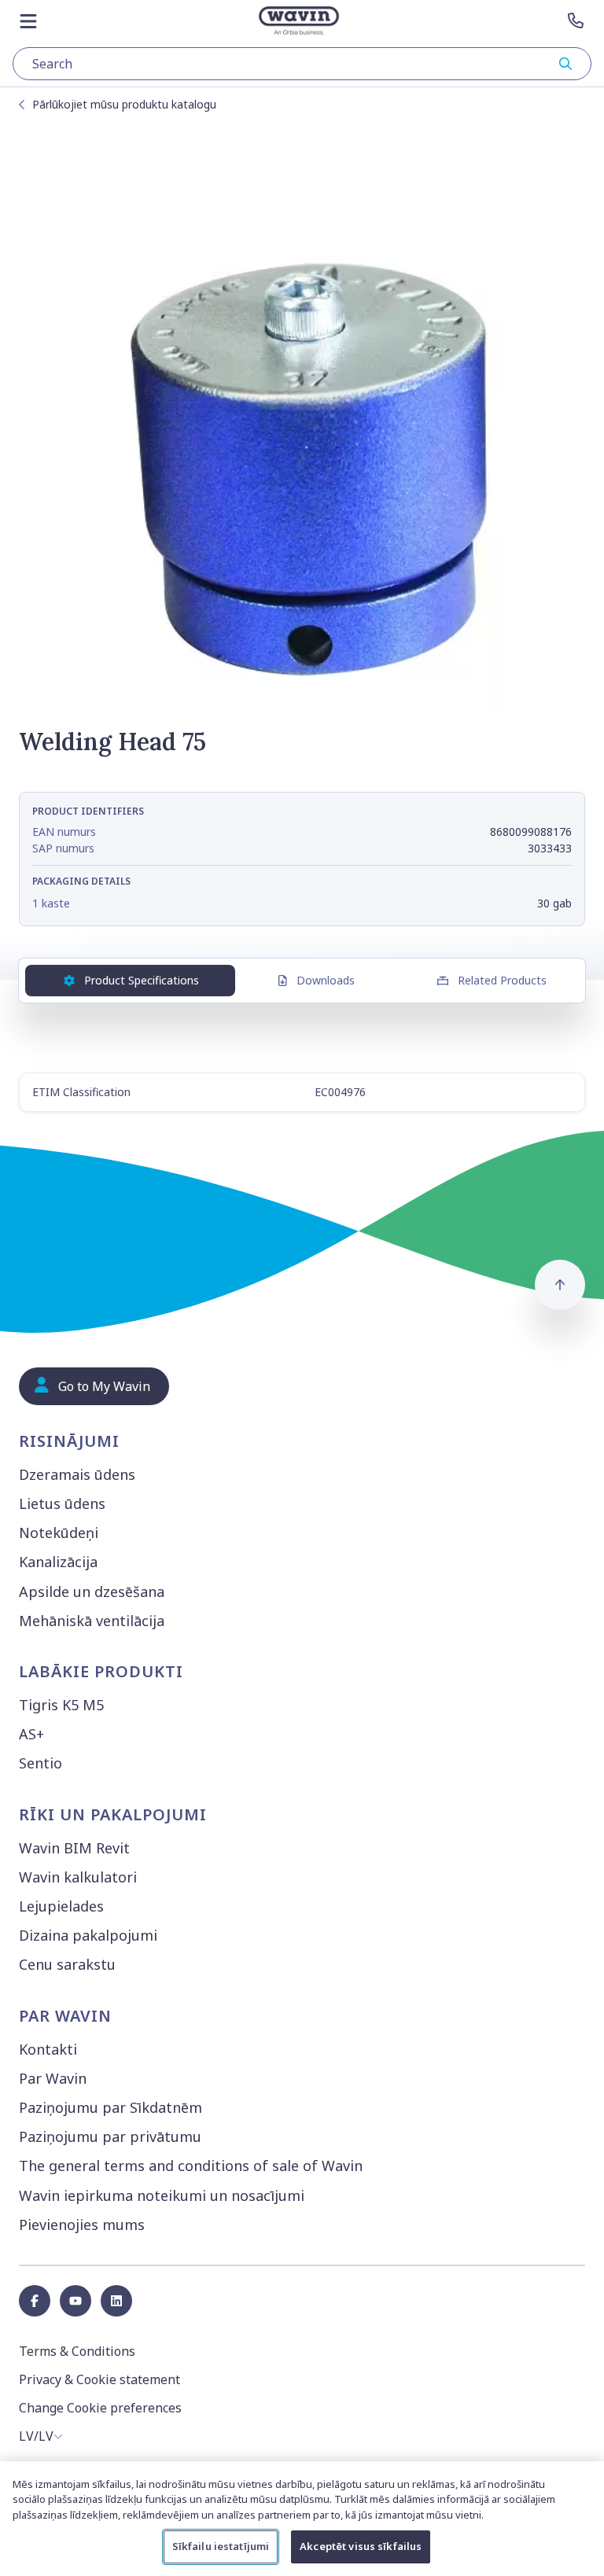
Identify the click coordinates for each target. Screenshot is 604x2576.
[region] (302, 2519)
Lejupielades (61, 1906)
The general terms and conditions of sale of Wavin (191, 2166)
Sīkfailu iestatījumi (221, 2546)
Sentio (41, 1763)
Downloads (326, 980)
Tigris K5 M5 (61, 1705)
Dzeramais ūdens (77, 1474)
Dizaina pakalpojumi (88, 1935)
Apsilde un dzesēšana (92, 1592)
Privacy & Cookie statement (99, 2379)
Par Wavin (53, 2078)
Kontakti (48, 2049)
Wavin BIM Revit (74, 1848)
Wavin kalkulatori (78, 1877)
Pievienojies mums (82, 2225)
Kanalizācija (58, 1562)
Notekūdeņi (59, 1533)
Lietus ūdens (62, 1503)
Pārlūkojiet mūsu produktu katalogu (124, 104)
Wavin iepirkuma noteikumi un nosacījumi (162, 2195)
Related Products (502, 980)
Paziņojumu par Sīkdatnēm (110, 2107)
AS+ (31, 1734)
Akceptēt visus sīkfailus (361, 2546)
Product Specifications (142, 980)
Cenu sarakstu (67, 1964)
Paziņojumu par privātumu (110, 2136)
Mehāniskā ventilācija (92, 1621)
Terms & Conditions (77, 2351)
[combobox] (302, 64)
